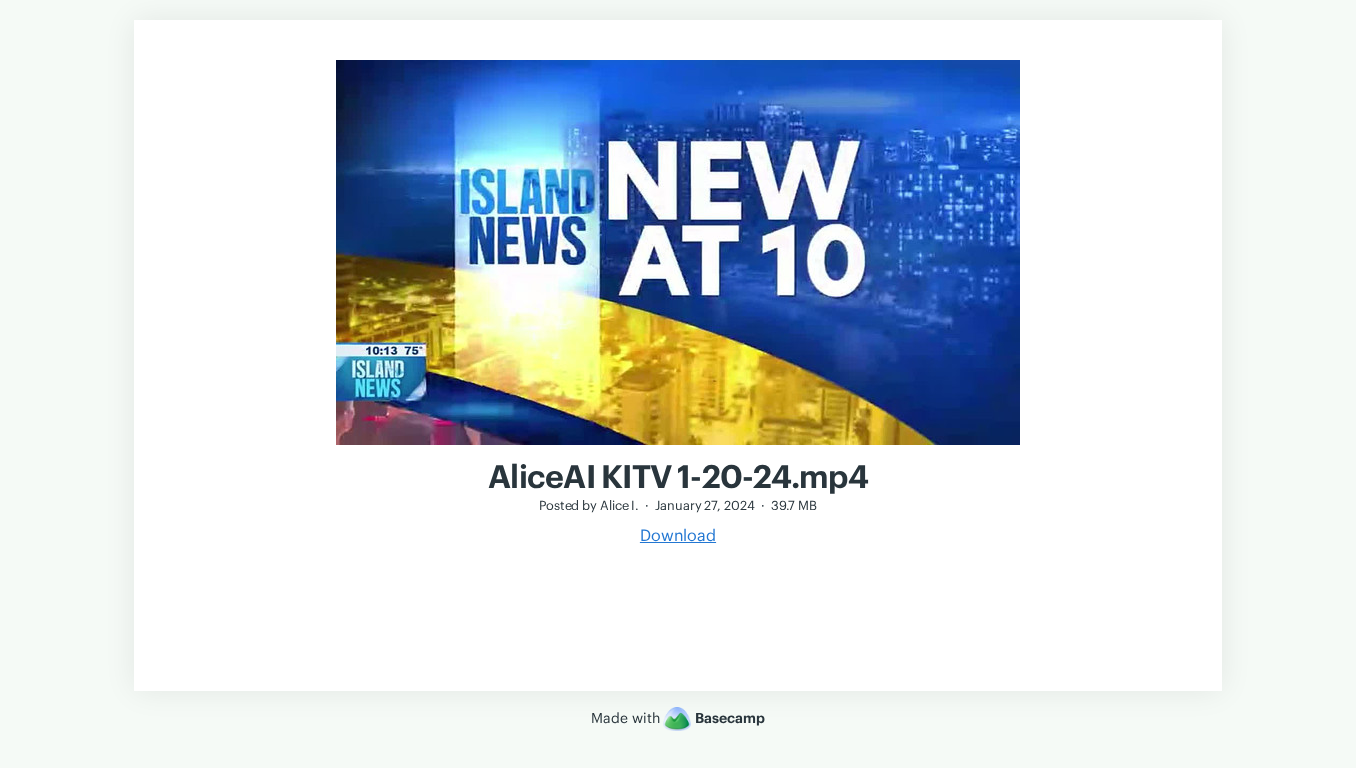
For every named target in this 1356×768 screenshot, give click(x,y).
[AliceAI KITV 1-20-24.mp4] (678, 447)
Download (678, 535)
